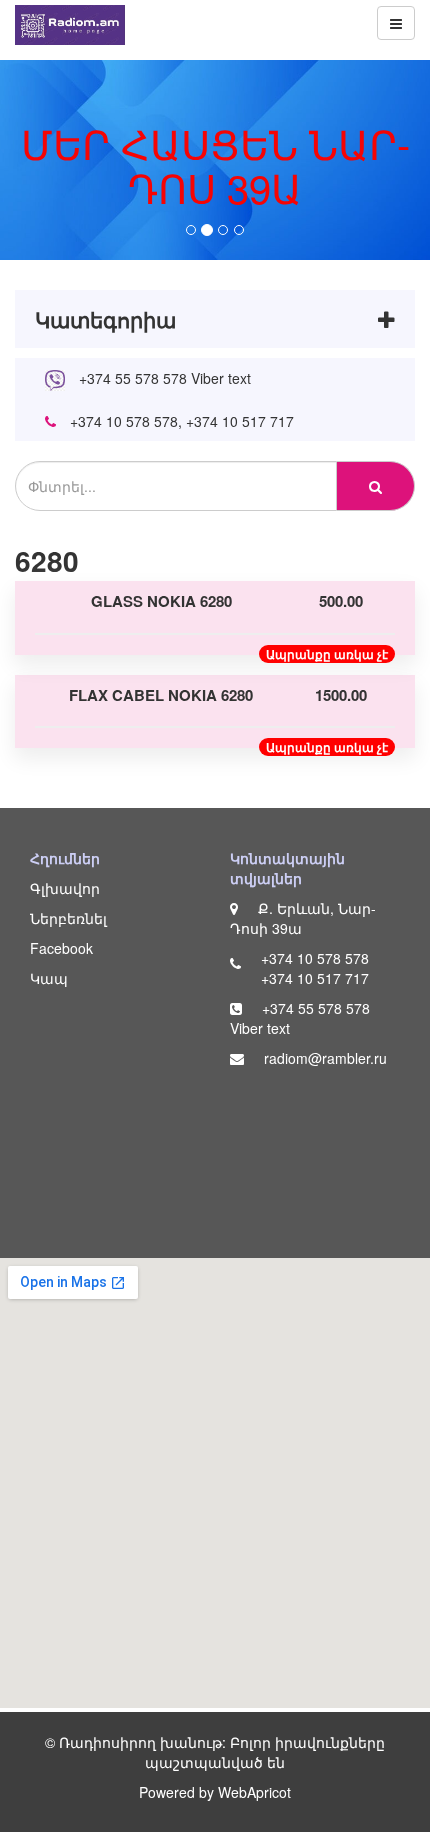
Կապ (49, 978)
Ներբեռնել (68, 918)
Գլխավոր (65, 888)
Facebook (61, 948)
